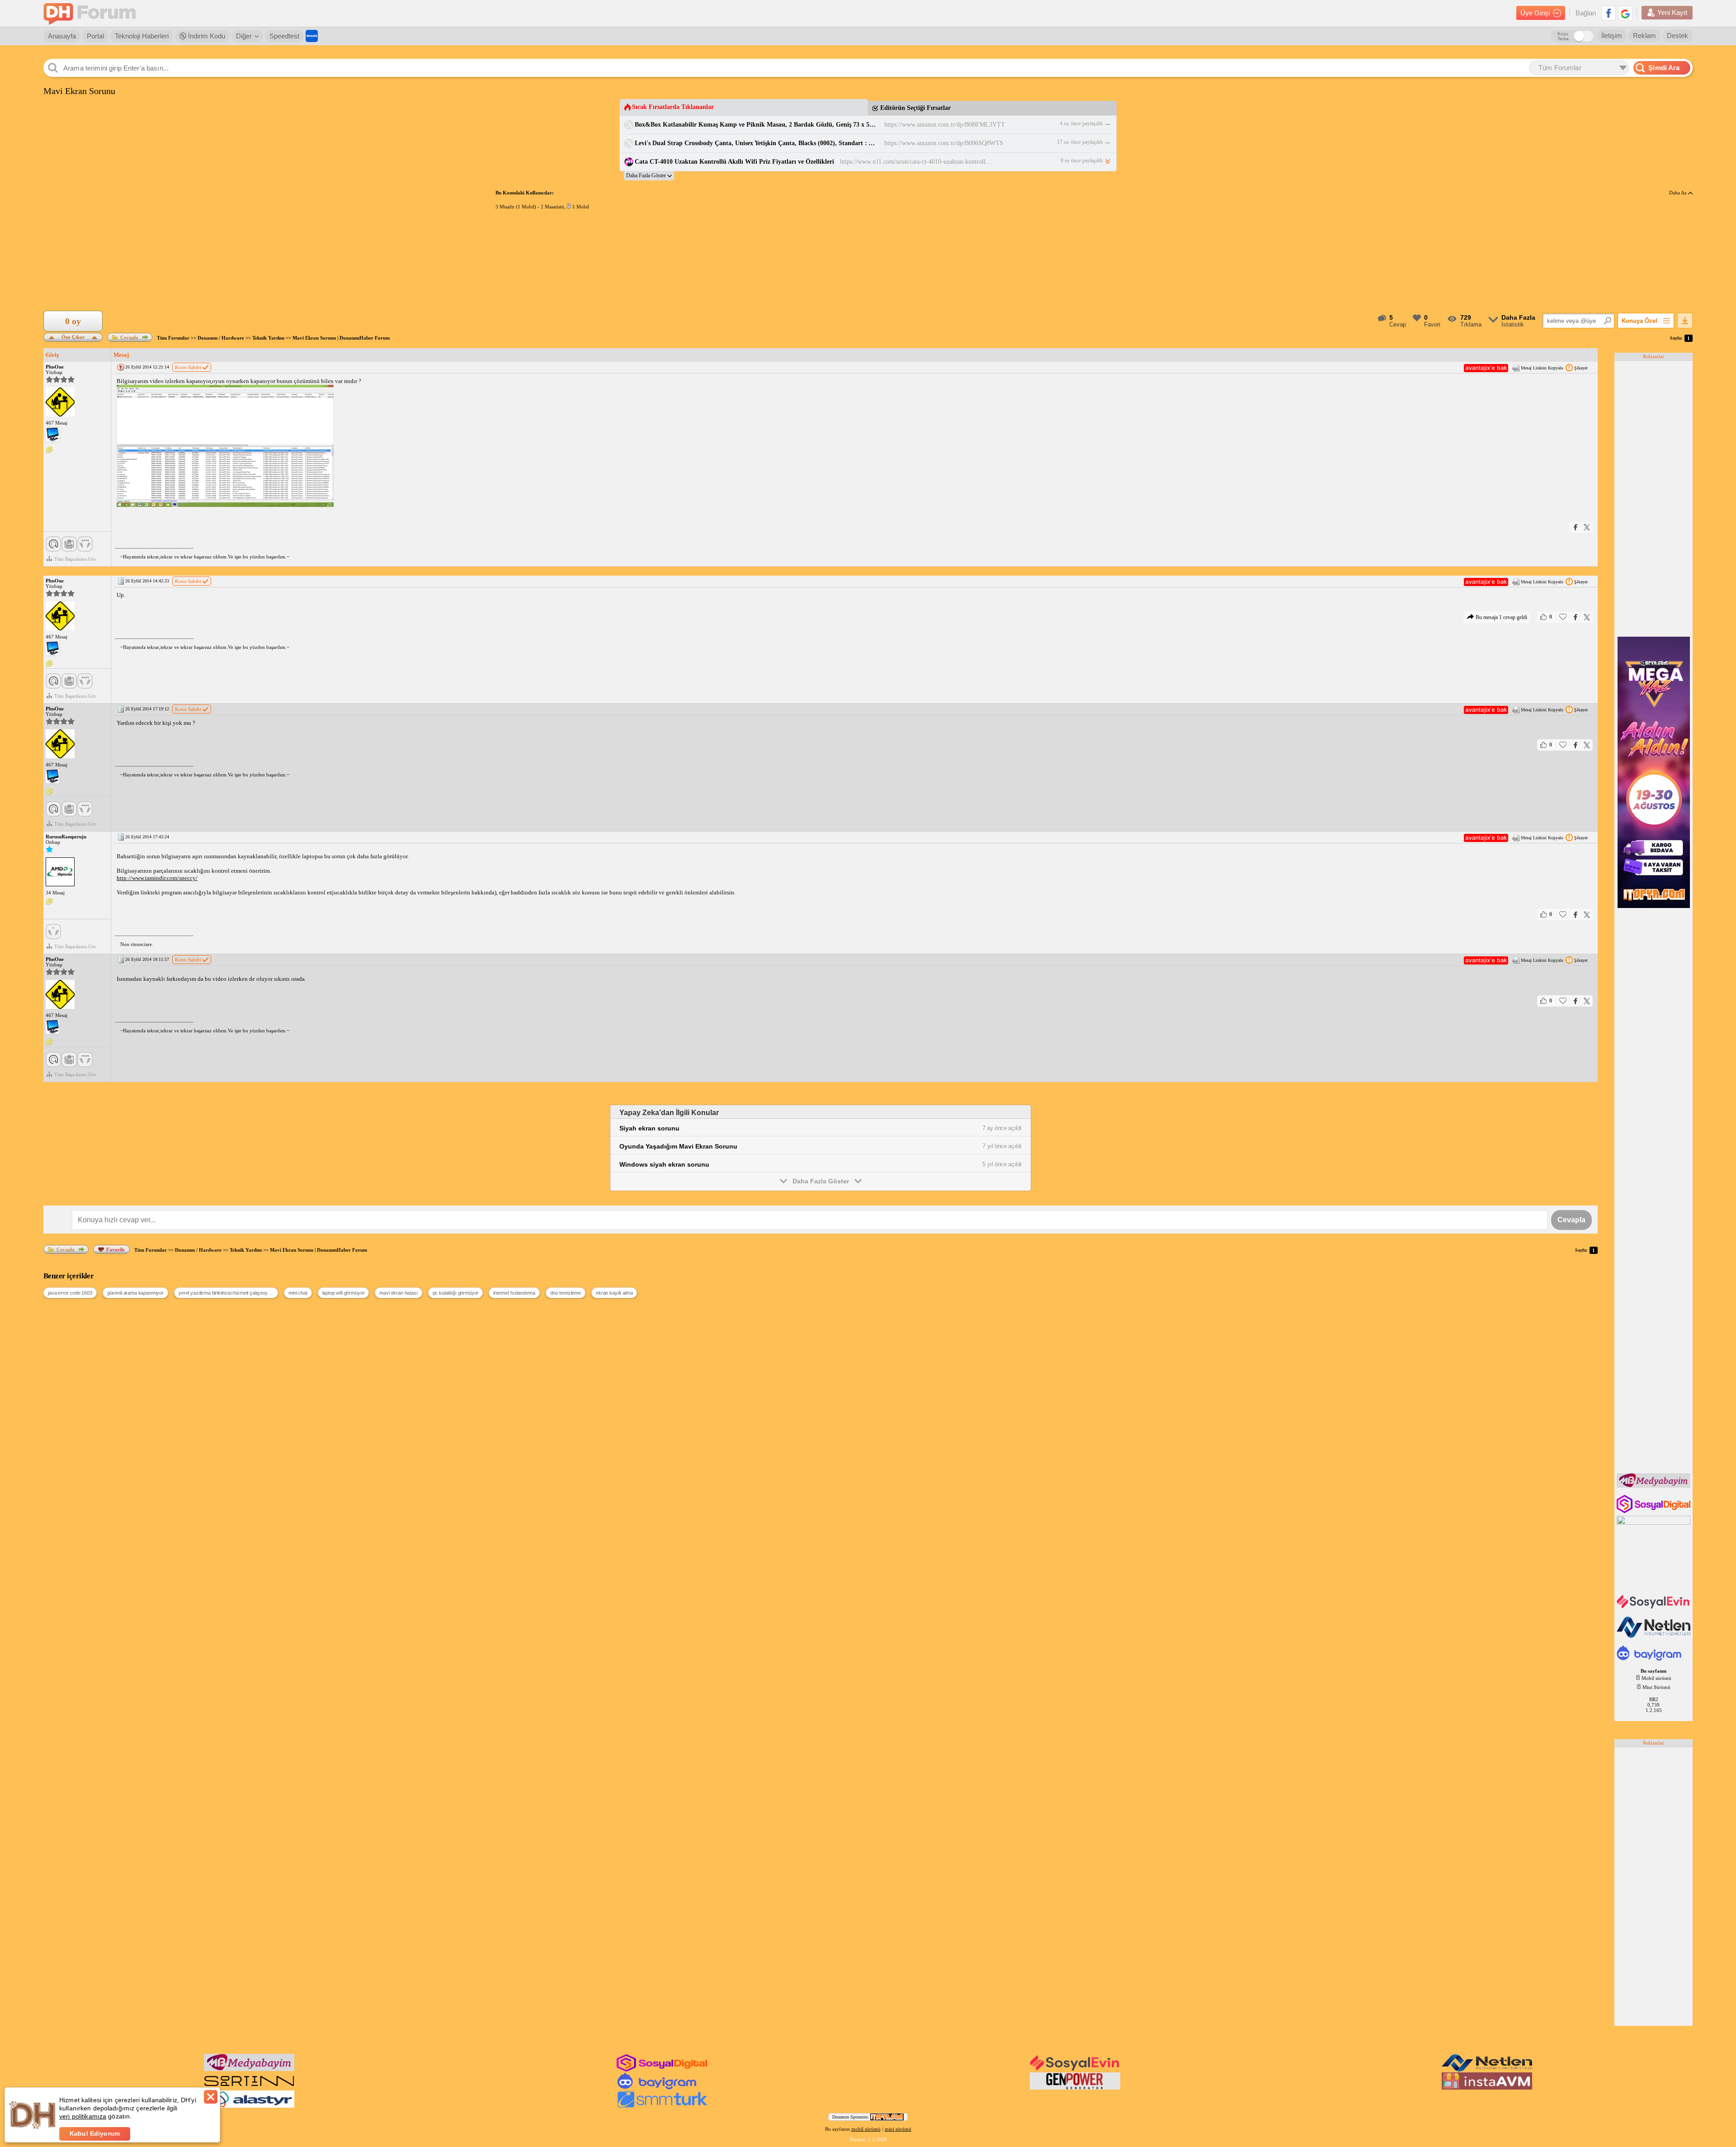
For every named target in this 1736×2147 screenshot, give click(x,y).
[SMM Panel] (662, 2106)
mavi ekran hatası (398, 1293)
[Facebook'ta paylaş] (1576, 527)
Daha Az (1679, 193)
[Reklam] (312, 36)
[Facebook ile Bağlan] (1609, 13)
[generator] (1075, 2088)
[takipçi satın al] (1654, 1608)
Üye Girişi (1535, 13)
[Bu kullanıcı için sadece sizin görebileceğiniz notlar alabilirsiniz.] (49, 450)
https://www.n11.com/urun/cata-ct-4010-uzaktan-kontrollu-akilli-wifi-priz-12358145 (917, 162)
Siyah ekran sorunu (649, 1128)
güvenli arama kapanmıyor (135, 1293)
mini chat (298, 1293)
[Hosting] (1654, 1636)
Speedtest (284, 36)
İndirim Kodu (206, 36)
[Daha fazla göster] (649, 176)
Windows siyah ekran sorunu (664, 1164)
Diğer (244, 36)
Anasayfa (62, 36)
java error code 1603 (70, 1293)
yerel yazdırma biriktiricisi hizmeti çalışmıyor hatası (228, 1293)
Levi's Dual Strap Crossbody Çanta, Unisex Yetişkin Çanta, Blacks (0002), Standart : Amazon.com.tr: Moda (757, 143)
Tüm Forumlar (173, 338)
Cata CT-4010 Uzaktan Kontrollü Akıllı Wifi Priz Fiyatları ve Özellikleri (734, 162)
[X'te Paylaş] (1587, 527)
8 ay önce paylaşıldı (1082, 161)
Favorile (116, 1249)
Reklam (1644, 35)
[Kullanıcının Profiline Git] (60, 402)
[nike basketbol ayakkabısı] (249, 2088)
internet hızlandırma (514, 1293)
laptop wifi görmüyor (344, 1293)
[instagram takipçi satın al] (1654, 1511)
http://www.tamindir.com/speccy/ (157, 878)
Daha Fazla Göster (821, 1181)
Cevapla (129, 337)
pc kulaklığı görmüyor (456, 1293)
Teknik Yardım (268, 338)
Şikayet (1581, 368)
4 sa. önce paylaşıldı (1081, 123)
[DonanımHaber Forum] (92, 13)
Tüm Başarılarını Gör (75, 559)
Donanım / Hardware (221, 338)
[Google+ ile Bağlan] (1625, 13)
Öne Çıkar (73, 336)
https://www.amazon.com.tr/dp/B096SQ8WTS (944, 143)
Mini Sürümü (1656, 1687)
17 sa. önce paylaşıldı (1080, 142)
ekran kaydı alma (614, 1293)
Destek (1677, 35)
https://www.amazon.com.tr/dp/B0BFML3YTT (945, 125)
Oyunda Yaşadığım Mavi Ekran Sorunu (678, 1146)
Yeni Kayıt (1672, 12)
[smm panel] (1654, 1486)
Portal (95, 36)
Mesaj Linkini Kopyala (1542, 368)
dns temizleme (566, 1293)
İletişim (1612, 35)
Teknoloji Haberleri (142, 36)
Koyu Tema (1563, 36)
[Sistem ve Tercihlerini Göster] (52, 435)
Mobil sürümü (1656, 1678)
